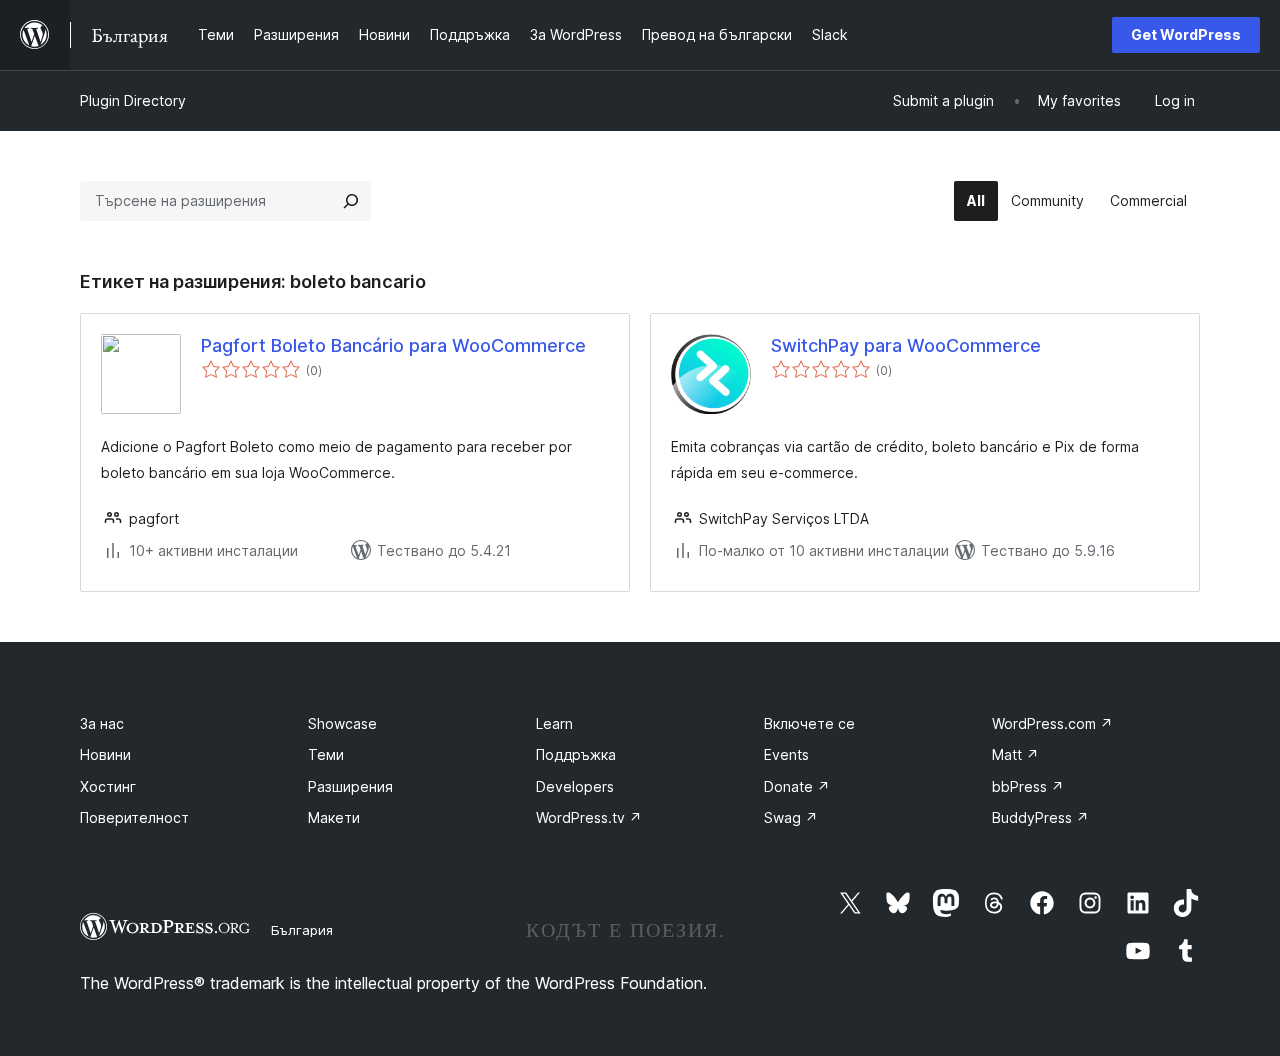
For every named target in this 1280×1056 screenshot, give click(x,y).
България (302, 930)
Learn (554, 723)
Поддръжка (576, 754)
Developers (575, 786)
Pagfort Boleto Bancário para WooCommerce (393, 345)
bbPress (1028, 786)
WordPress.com (1052, 723)
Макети (334, 817)
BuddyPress (1040, 817)
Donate (797, 786)
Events (786, 754)
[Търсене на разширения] (351, 201)
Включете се (809, 723)
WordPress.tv (589, 817)
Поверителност (134, 817)
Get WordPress (1186, 34)
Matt (1015, 754)
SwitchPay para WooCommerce (906, 345)
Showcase (342, 723)
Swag (791, 817)
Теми (326, 754)
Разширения (350, 786)
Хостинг (108, 786)
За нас (102, 723)
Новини (105, 754)
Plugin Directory (133, 100)
